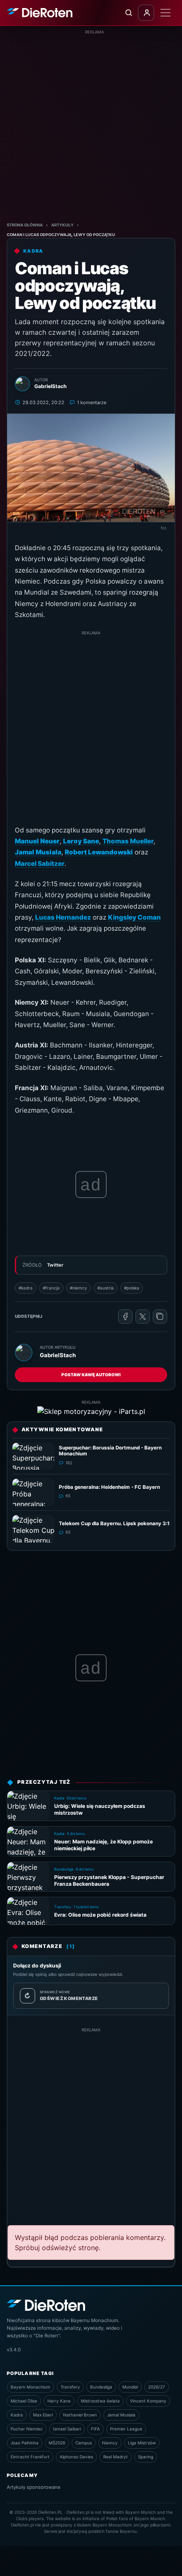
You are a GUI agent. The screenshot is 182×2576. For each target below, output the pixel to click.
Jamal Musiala (121, 2415)
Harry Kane (59, 2401)
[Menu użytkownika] (146, 13)
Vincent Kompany (148, 2401)
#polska (132, 1288)
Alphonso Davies (76, 2457)
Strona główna (25, 225)
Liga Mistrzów (142, 2443)
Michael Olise (24, 2401)
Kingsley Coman (134, 917)
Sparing (146, 2457)
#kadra (26, 1288)
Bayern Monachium (30, 2387)
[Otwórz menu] (165, 13)
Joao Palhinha (25, 2443)
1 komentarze (92, 402)
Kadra (17, 2415)
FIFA (95, 2429)
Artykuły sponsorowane (34, 2487)
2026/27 (157, 2387)
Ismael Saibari (67, 2429)
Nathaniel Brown (80, 2415)
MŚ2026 (57, 2443)
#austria (106, 1288)
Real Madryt (116, 2457)
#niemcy (79, 1288)
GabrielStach (58, 1355)
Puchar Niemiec (27, 2429)
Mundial (130, 2387)
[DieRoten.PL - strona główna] (40, 13)
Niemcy (110, 2443)
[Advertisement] (91, 126)
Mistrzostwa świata (100, 2401)
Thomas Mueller (128, 841)
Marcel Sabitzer (40, 864)
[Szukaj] (128, 13)
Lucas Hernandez (63, 917)
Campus (84, 2443)
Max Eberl (43, 2415)
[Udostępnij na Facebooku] (125, 1317)
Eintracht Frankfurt (30, 2457)
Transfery (70, 2387)
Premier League (126, 2429)
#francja (51, 1288)
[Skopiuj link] (160, 1317)
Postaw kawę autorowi (91, 1375)
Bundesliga (101, 2387)
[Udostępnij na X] (143, 1317)
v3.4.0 (14, 2350)
